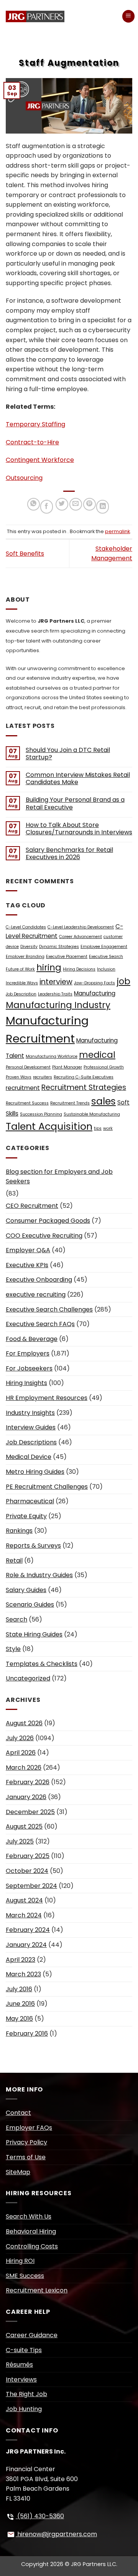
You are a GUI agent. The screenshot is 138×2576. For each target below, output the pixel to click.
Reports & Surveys (33, 1546)
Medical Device (29, 1457)
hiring (49, 967)
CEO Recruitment (32, 1206)
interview (56, 982)
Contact (18, 2113)
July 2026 (20, 1738)
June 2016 (20, 2004)
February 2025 (28, 1856)
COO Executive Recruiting (44, 1236)
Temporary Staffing (35, 424)
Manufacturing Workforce (52, 1056)
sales (103, 1101)
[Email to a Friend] (76, 504)
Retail (14, 1560)
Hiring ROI (20, 2261)
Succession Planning (41, 1114)
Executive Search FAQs (40, 1324)
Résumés (19, 2365)
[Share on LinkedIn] (103, 507)
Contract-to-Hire (32, 442)
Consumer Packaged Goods (48, 1221)
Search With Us (29, 2216)
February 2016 (27, 2034)
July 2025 (20, 1841)
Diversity (29, 947)
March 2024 (24, 1915)
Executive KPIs (27, 1265)
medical (97, 1055)
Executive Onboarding (39, 1280)
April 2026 (21, 1753)
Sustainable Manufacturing (92, 1114)
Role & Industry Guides (39, 1575)
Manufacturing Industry (58, 1005)
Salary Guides (26, 1590)
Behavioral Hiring (31, 2231)
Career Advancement (80, 937)
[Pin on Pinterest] (90, 504)
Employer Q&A (28, 1250)
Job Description (21, 994)
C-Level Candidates (26, 927)
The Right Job (26, 2394)
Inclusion (106, 969)
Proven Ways (19, 1077)
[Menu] (128, 16)
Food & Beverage (32, 1339)
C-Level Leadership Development (81, 927)
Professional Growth (104, 1067)
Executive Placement (67, 957)
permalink (117, 531)
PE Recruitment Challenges (47, 1487)
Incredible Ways (22, 983)
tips (98, 1128)
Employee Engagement (104, 947)
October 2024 (27, 1871)
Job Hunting (24, 2409)
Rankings (19, 1531)
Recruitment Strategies (84, 1087)
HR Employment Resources (47, 1398)
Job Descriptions (31, 1442)
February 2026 (28, 1782)
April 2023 (21, 1960)
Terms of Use (26, 2157)
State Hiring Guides (34, 1634)
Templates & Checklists (42, 1664)
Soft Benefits (25, 554)
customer (113, 937)
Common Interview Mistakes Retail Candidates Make (78, 778)
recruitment (23, 1088)
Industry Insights (30, 1413)
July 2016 (19, 1989)
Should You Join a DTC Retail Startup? (68, 754)
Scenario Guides (30, 1604)
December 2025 (30, 1812)
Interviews (21, 2379)
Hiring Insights (26, 1383)
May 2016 (19, 2019)
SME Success (25, 2276)
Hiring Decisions (79, 969)
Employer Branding (25, 957)
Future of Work (20, 969)
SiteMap (18, 2172)
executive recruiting (36, 1295)
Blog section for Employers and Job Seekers (59, 1177)
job (123, 981)
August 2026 (24, 1723)
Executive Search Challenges (49, 1309)
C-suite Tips (24, 2350)
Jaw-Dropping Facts (94, 983)
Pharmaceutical (30, 1501)
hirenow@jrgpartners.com (56, 2534)
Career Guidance (32, 2335)
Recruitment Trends (70, 1103)
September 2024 (31, 1886)
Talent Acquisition (49, 1126)
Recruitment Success (27, 1103)
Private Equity (26, 1516)
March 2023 (23, 1974)
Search (16, 1619)
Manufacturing (95, 993)
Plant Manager (67, 1067)
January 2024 (26, 1945)
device (12, 947)
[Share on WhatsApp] (34, 504)
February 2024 (28, 1930)
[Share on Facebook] (47, 507)
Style (13, 1649)
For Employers (28, 1353)
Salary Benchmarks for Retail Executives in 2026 (69, 853)
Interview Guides (31, 1427)
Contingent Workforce (40, 460)
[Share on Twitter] (62, 504)
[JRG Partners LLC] (37, 16)
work (108, 1128)
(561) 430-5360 (40, 2516)
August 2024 (24, 1900)
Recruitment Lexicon (37, 2290)
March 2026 (24, 1768)
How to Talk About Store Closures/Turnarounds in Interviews (79, 829)
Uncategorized (28, 1678)
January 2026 (26, 1797)
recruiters (43, 1077)
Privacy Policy (26, 2142)
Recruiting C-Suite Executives (84, 1077)
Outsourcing (24, 478)
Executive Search (106, 957)
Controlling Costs (32, 2246)
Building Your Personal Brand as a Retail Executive (75, 803)
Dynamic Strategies (59, 947)
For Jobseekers (29, 1368)
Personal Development (28, 1067)
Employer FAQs (29, 2128)
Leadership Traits (55, 994)
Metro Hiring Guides (35, 1472)
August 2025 (24, 1826)
